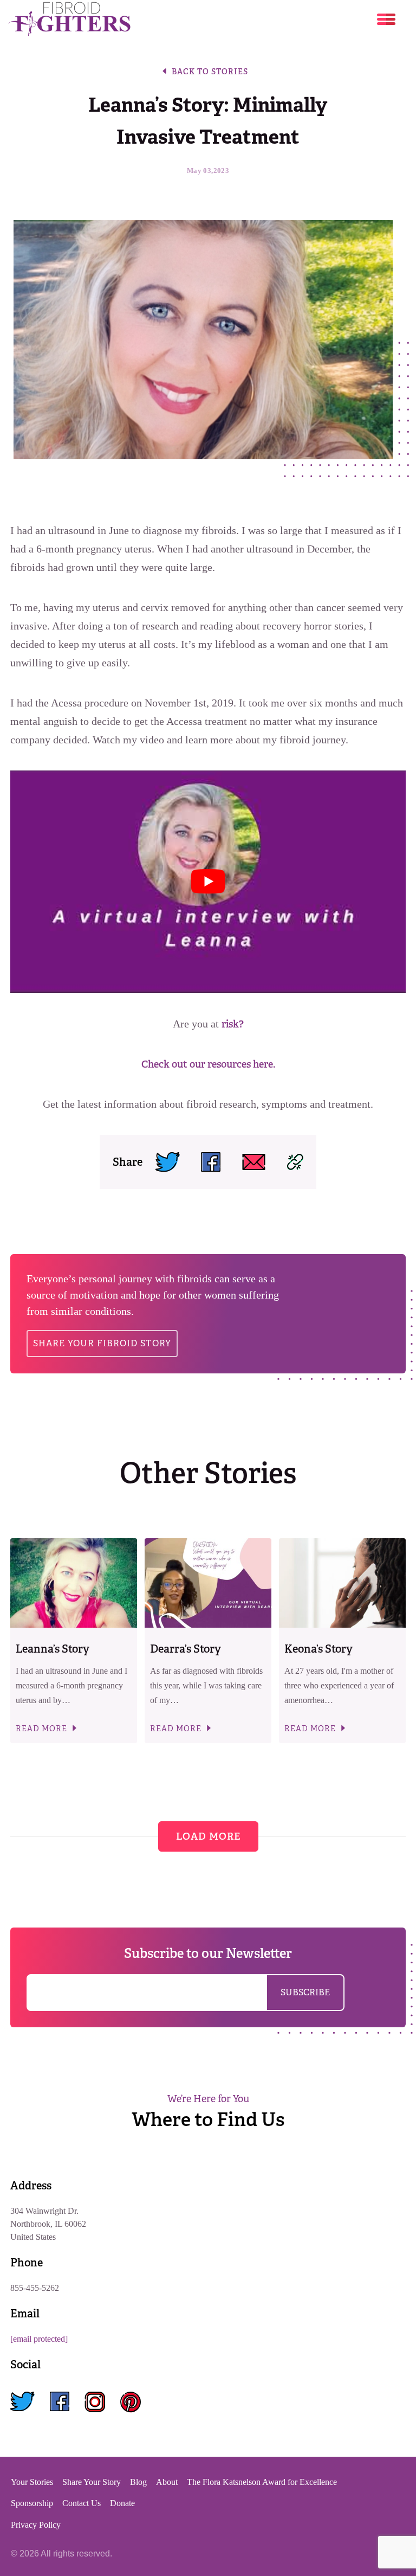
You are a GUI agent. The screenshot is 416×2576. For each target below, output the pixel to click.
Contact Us (82, 2503)
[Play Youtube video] (208, 882)
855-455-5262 (35, 2288)
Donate (122, 2503)
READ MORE (41, 1728)
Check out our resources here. (208, 1064)
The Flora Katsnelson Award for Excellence (262, 2482)
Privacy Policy (36, 2525)
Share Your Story (92, 2482)
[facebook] (60, 2402)
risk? (233, 1024)
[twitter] (22, 2402)
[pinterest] (131, 2402)
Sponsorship (32, 2503)
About (167, 2482)
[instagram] (95, 2402)
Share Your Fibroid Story (102, 1343)
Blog (138, 2482)
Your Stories (32, 2482)
